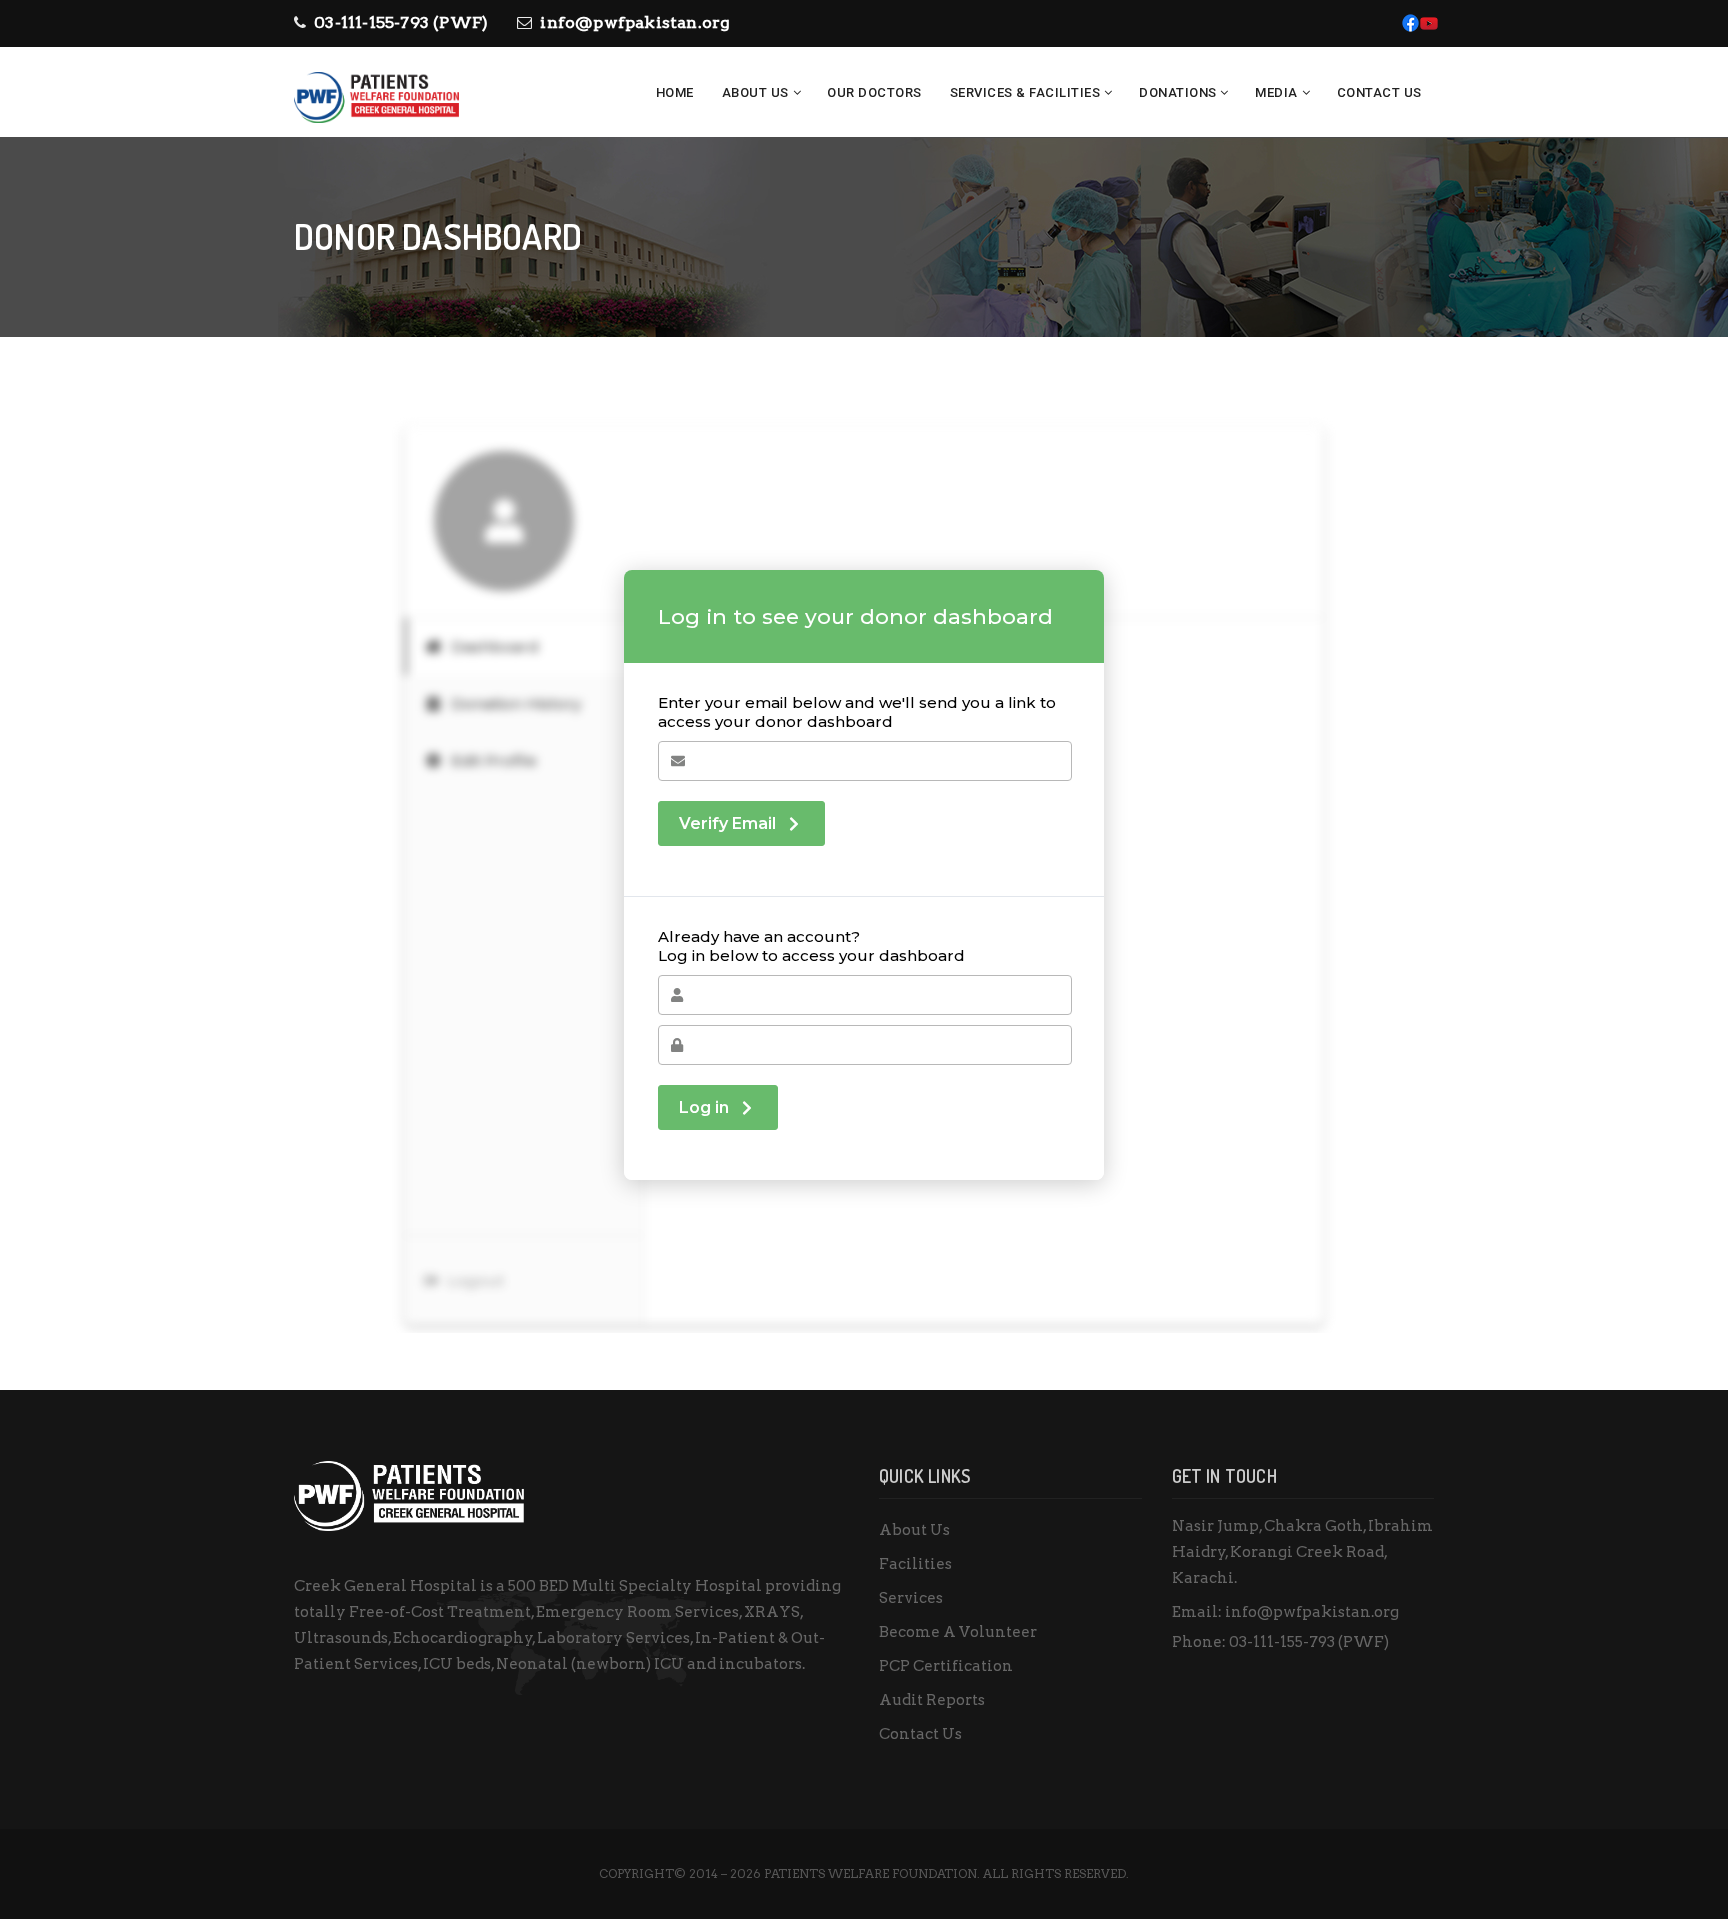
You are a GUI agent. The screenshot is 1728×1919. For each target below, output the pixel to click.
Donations (1178, 92)
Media (1276, 92)
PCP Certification (946, 1666)
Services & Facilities (1025, 92)
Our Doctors (874, 92)
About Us (755, 92)
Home (675, 92)
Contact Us (1379, 92)
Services (911, 1598)
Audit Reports (932, 1700)
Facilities (915, 1564)
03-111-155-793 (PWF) (401, 22)
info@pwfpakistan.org (635, 22)
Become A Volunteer (958, 1632)
